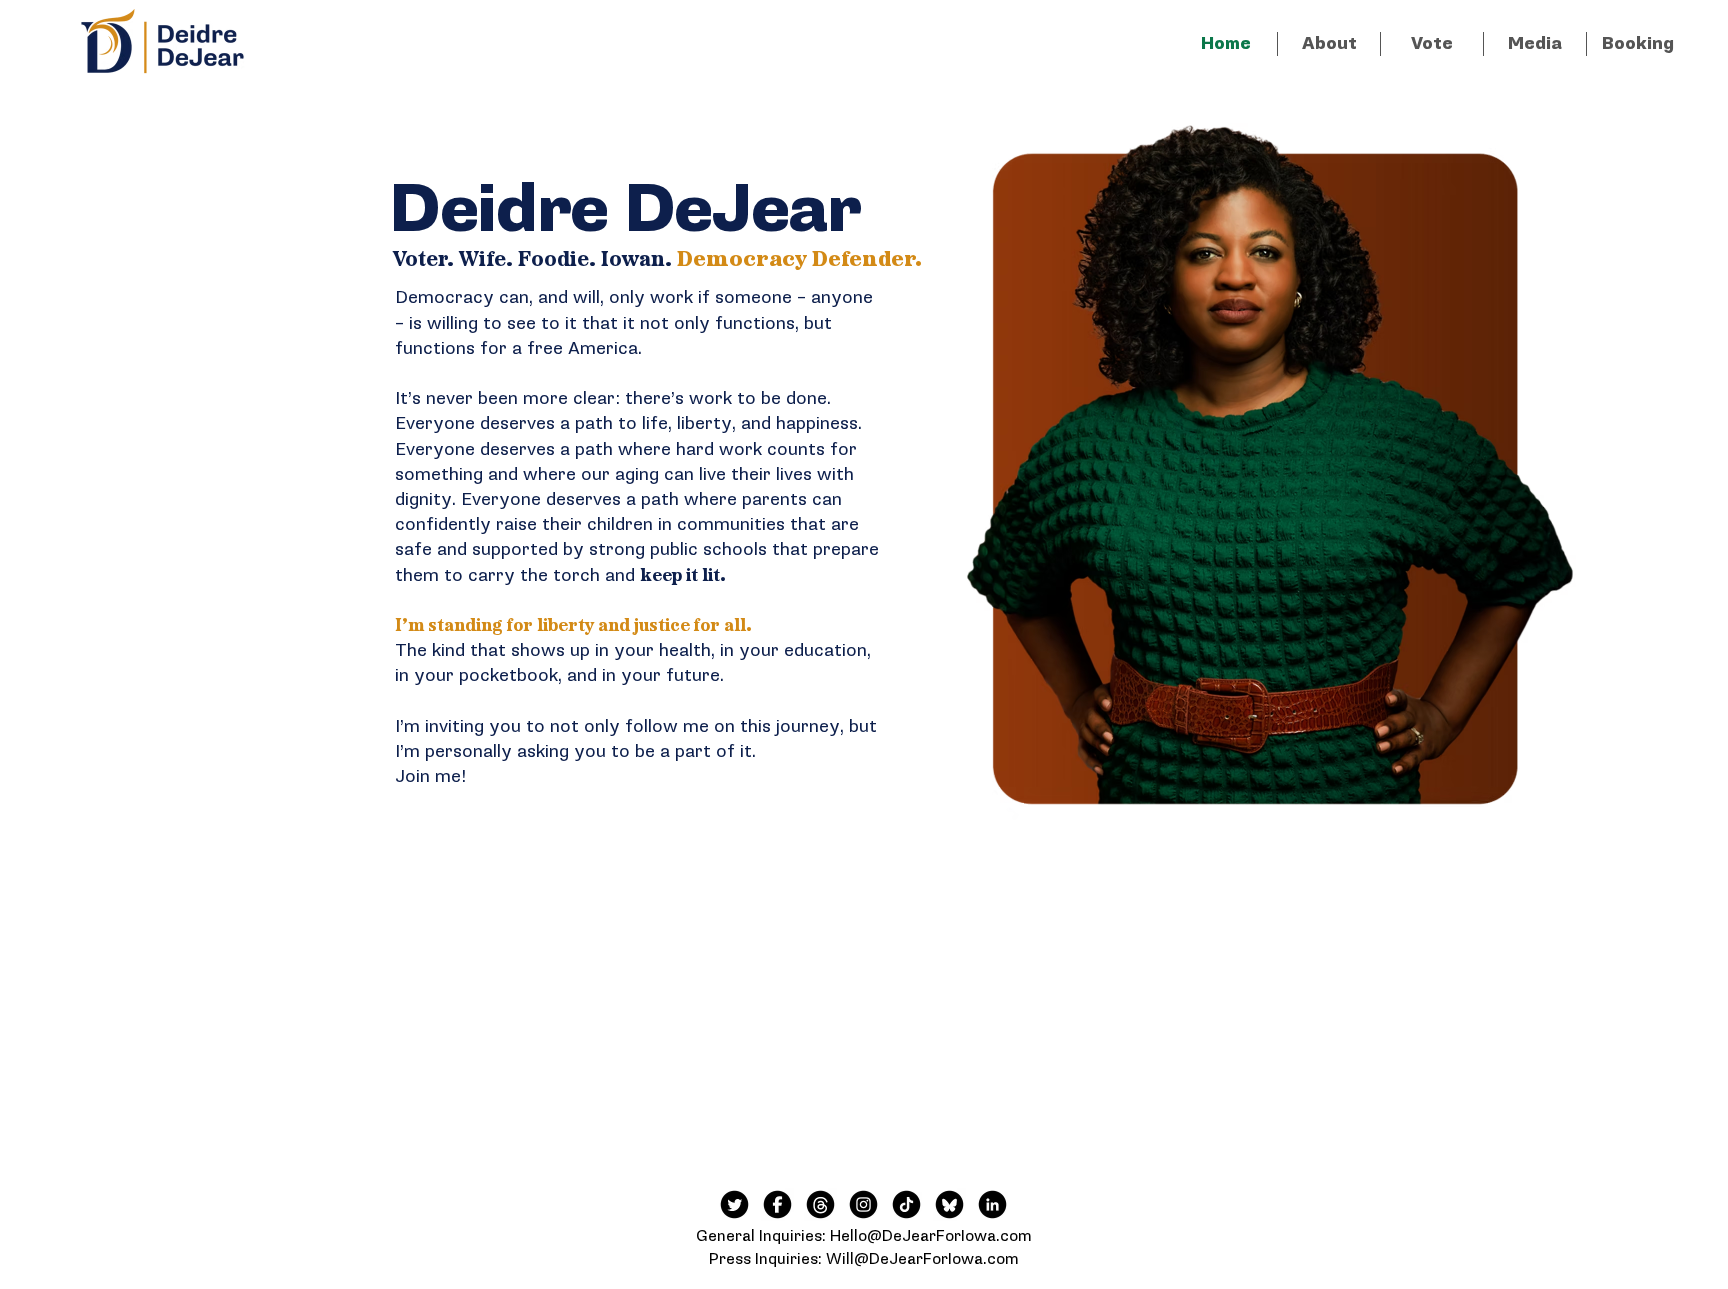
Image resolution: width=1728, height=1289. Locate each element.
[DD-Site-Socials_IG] (863, 1204)
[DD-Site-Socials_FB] (777, 1204)
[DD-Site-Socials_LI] (992, 1204)
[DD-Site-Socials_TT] (906, 1204)
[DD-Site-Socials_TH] (820, 1204)
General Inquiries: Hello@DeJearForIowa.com (864, 1236)
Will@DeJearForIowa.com (922, 1259)
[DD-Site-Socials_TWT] (734, 1204)
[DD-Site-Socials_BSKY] (949, 1204)
